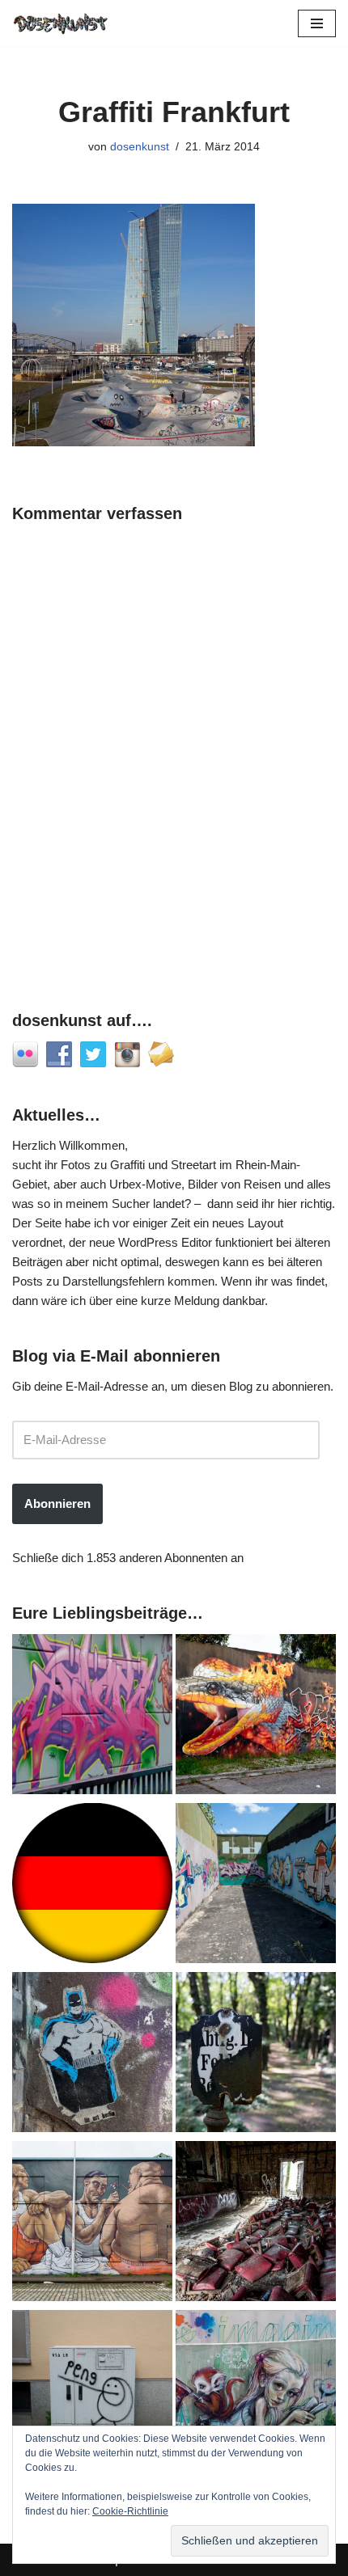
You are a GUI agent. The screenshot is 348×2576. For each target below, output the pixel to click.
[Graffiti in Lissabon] (256, 1717)
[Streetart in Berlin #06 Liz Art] (92, 2055)
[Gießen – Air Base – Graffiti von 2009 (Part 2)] (256, 1886)
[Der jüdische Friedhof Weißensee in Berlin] (256, 2055)
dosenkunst (140, 147)
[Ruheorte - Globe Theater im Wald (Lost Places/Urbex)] (256, 2224)
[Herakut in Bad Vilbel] (256, 2393)
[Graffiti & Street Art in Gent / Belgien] (92, 2224)
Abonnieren (57, 1503)
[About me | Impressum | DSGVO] (92, 1886)
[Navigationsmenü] (317, 23)
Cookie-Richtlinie (130, 2511)
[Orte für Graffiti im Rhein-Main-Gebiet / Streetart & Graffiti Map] (92, 1717)
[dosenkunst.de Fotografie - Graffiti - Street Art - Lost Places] (61, 23)
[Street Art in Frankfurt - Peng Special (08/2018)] (92, 2393)
